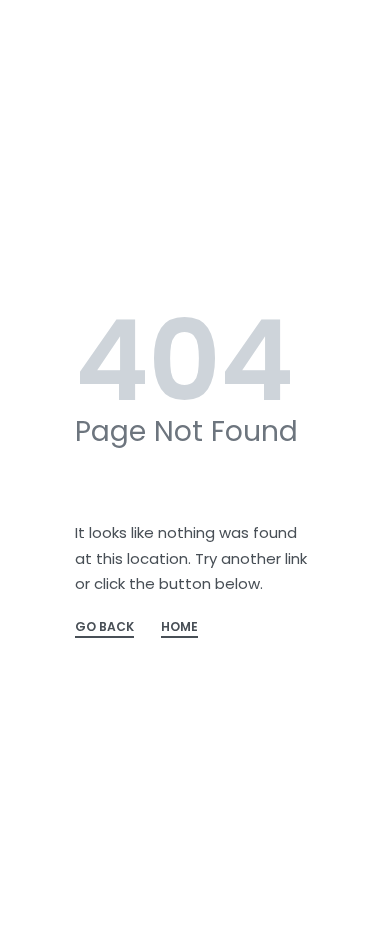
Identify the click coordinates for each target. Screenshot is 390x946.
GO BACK (104, 628)
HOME (179, 628)
